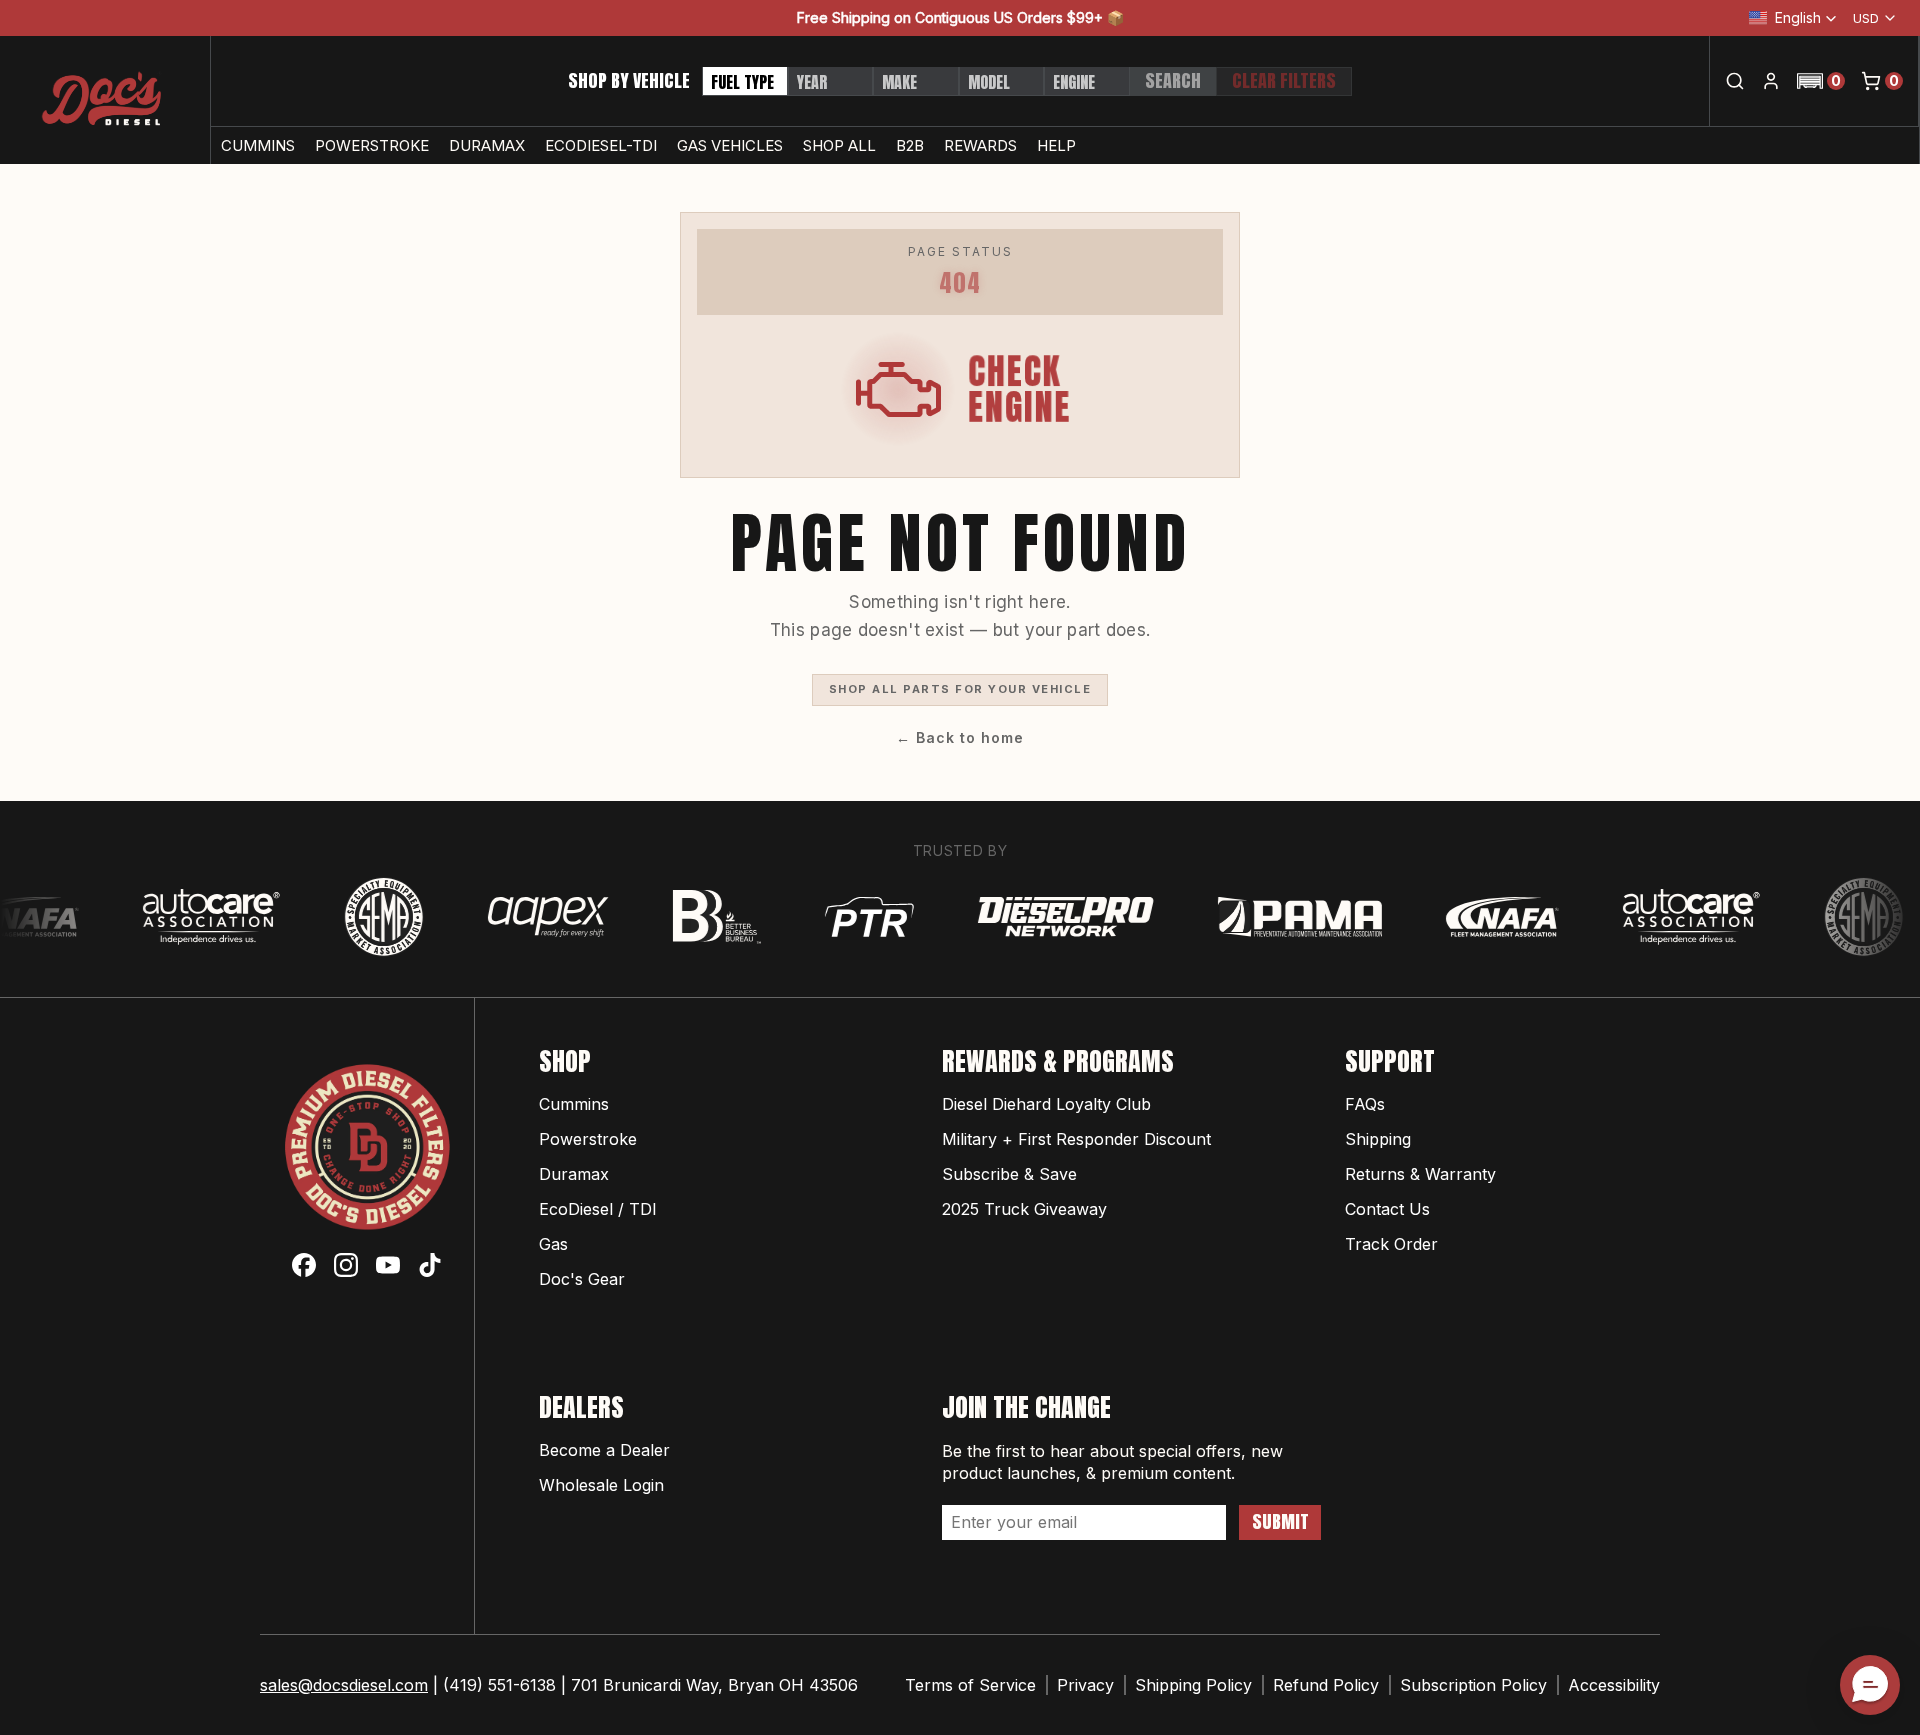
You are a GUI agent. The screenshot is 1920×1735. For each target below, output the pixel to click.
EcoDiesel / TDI (598, 1209)
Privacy (1085, 1685)
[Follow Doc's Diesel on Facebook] (304, 1265)
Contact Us (1387, 1209)
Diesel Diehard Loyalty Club (1046, 1104)
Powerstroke (588, 1139)
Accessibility (1614, 1685)
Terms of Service (970, 1685)
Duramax (574, 1174)
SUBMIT (1280, 1521)
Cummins (574, 1104)
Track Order (1391, 1244)
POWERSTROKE (372, 145)
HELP (1056, 145)
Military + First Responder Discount (1076, 1139)
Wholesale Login (601, 1485)
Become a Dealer (604, 1450)
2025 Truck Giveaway (1024, 1209)
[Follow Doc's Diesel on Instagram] (346, 1265)
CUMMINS (258, 145)
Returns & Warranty (1420, 1174)
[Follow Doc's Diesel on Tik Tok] (430, 1265)
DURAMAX (487, 145)
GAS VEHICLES (730, 145)
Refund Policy (1326, 1685)
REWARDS (980, 145)
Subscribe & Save (1009, 1174)
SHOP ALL (839, 145)
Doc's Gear (582, 1279)
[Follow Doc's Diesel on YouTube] (388, 1265)
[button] (1821, 81)
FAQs (1365, 1104)
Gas (553, 1244)
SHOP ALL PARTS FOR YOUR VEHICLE (960, 689)
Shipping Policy (1193, 1685)
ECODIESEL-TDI (601, 145)
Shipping (1378, 1139)
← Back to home (960, 737)
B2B (910, 145)
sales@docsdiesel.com (344, 1685)
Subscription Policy (1473, 1685)
